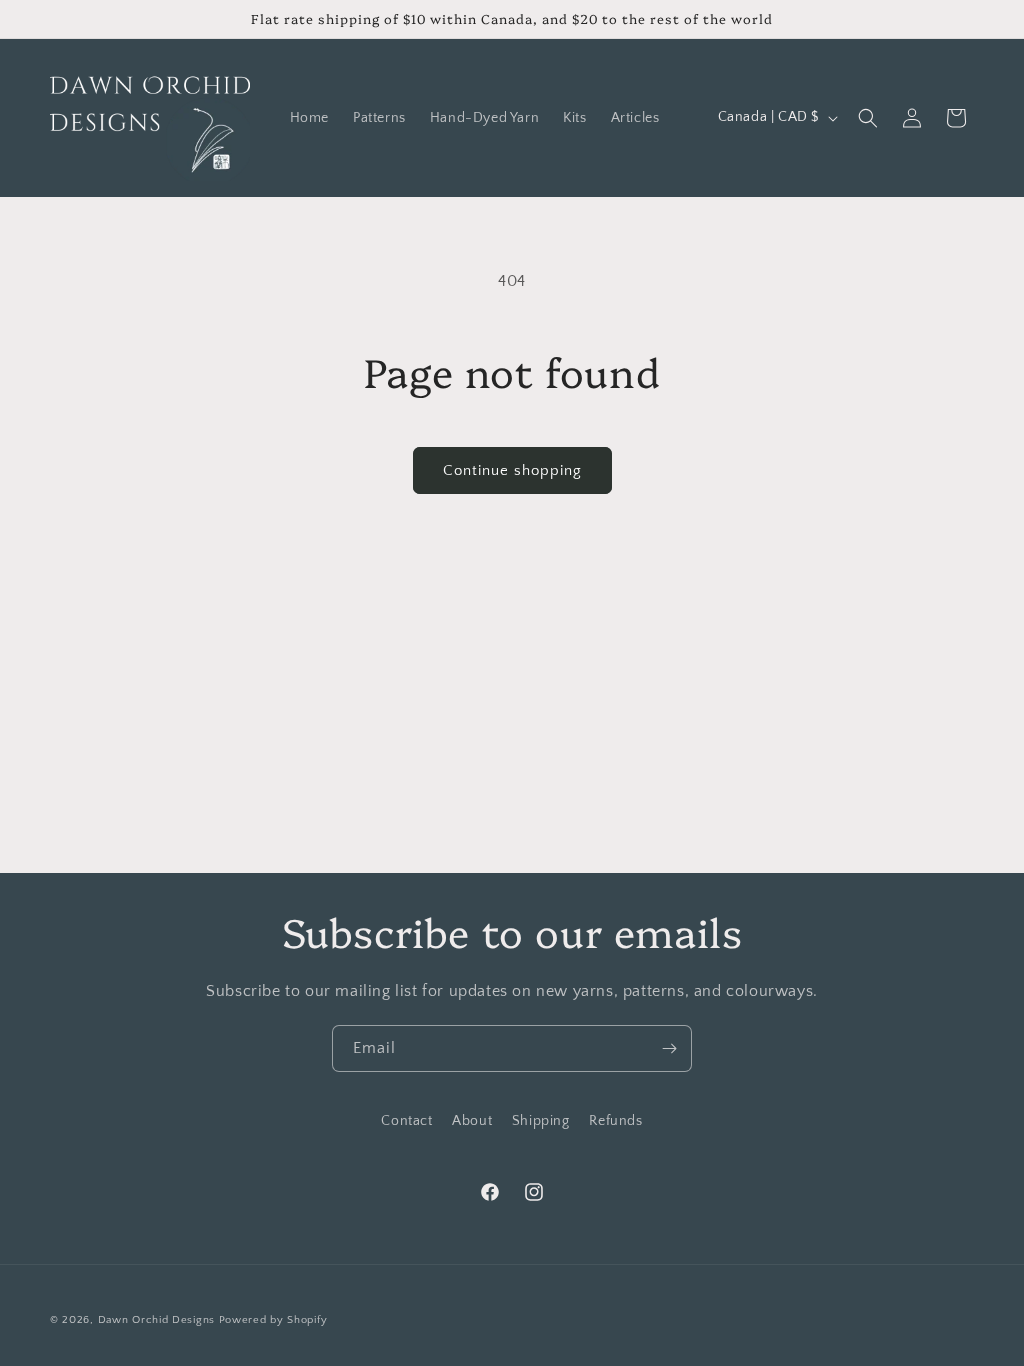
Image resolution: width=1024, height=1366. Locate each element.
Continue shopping (512, 470)
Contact (406, 1121)
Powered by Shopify (273, 1320)
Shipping (541, 1121)
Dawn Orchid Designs (156, 1320)
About (472, 1121)
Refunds (615, 1121)
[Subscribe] (669, 1048)
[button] (868, 118)
